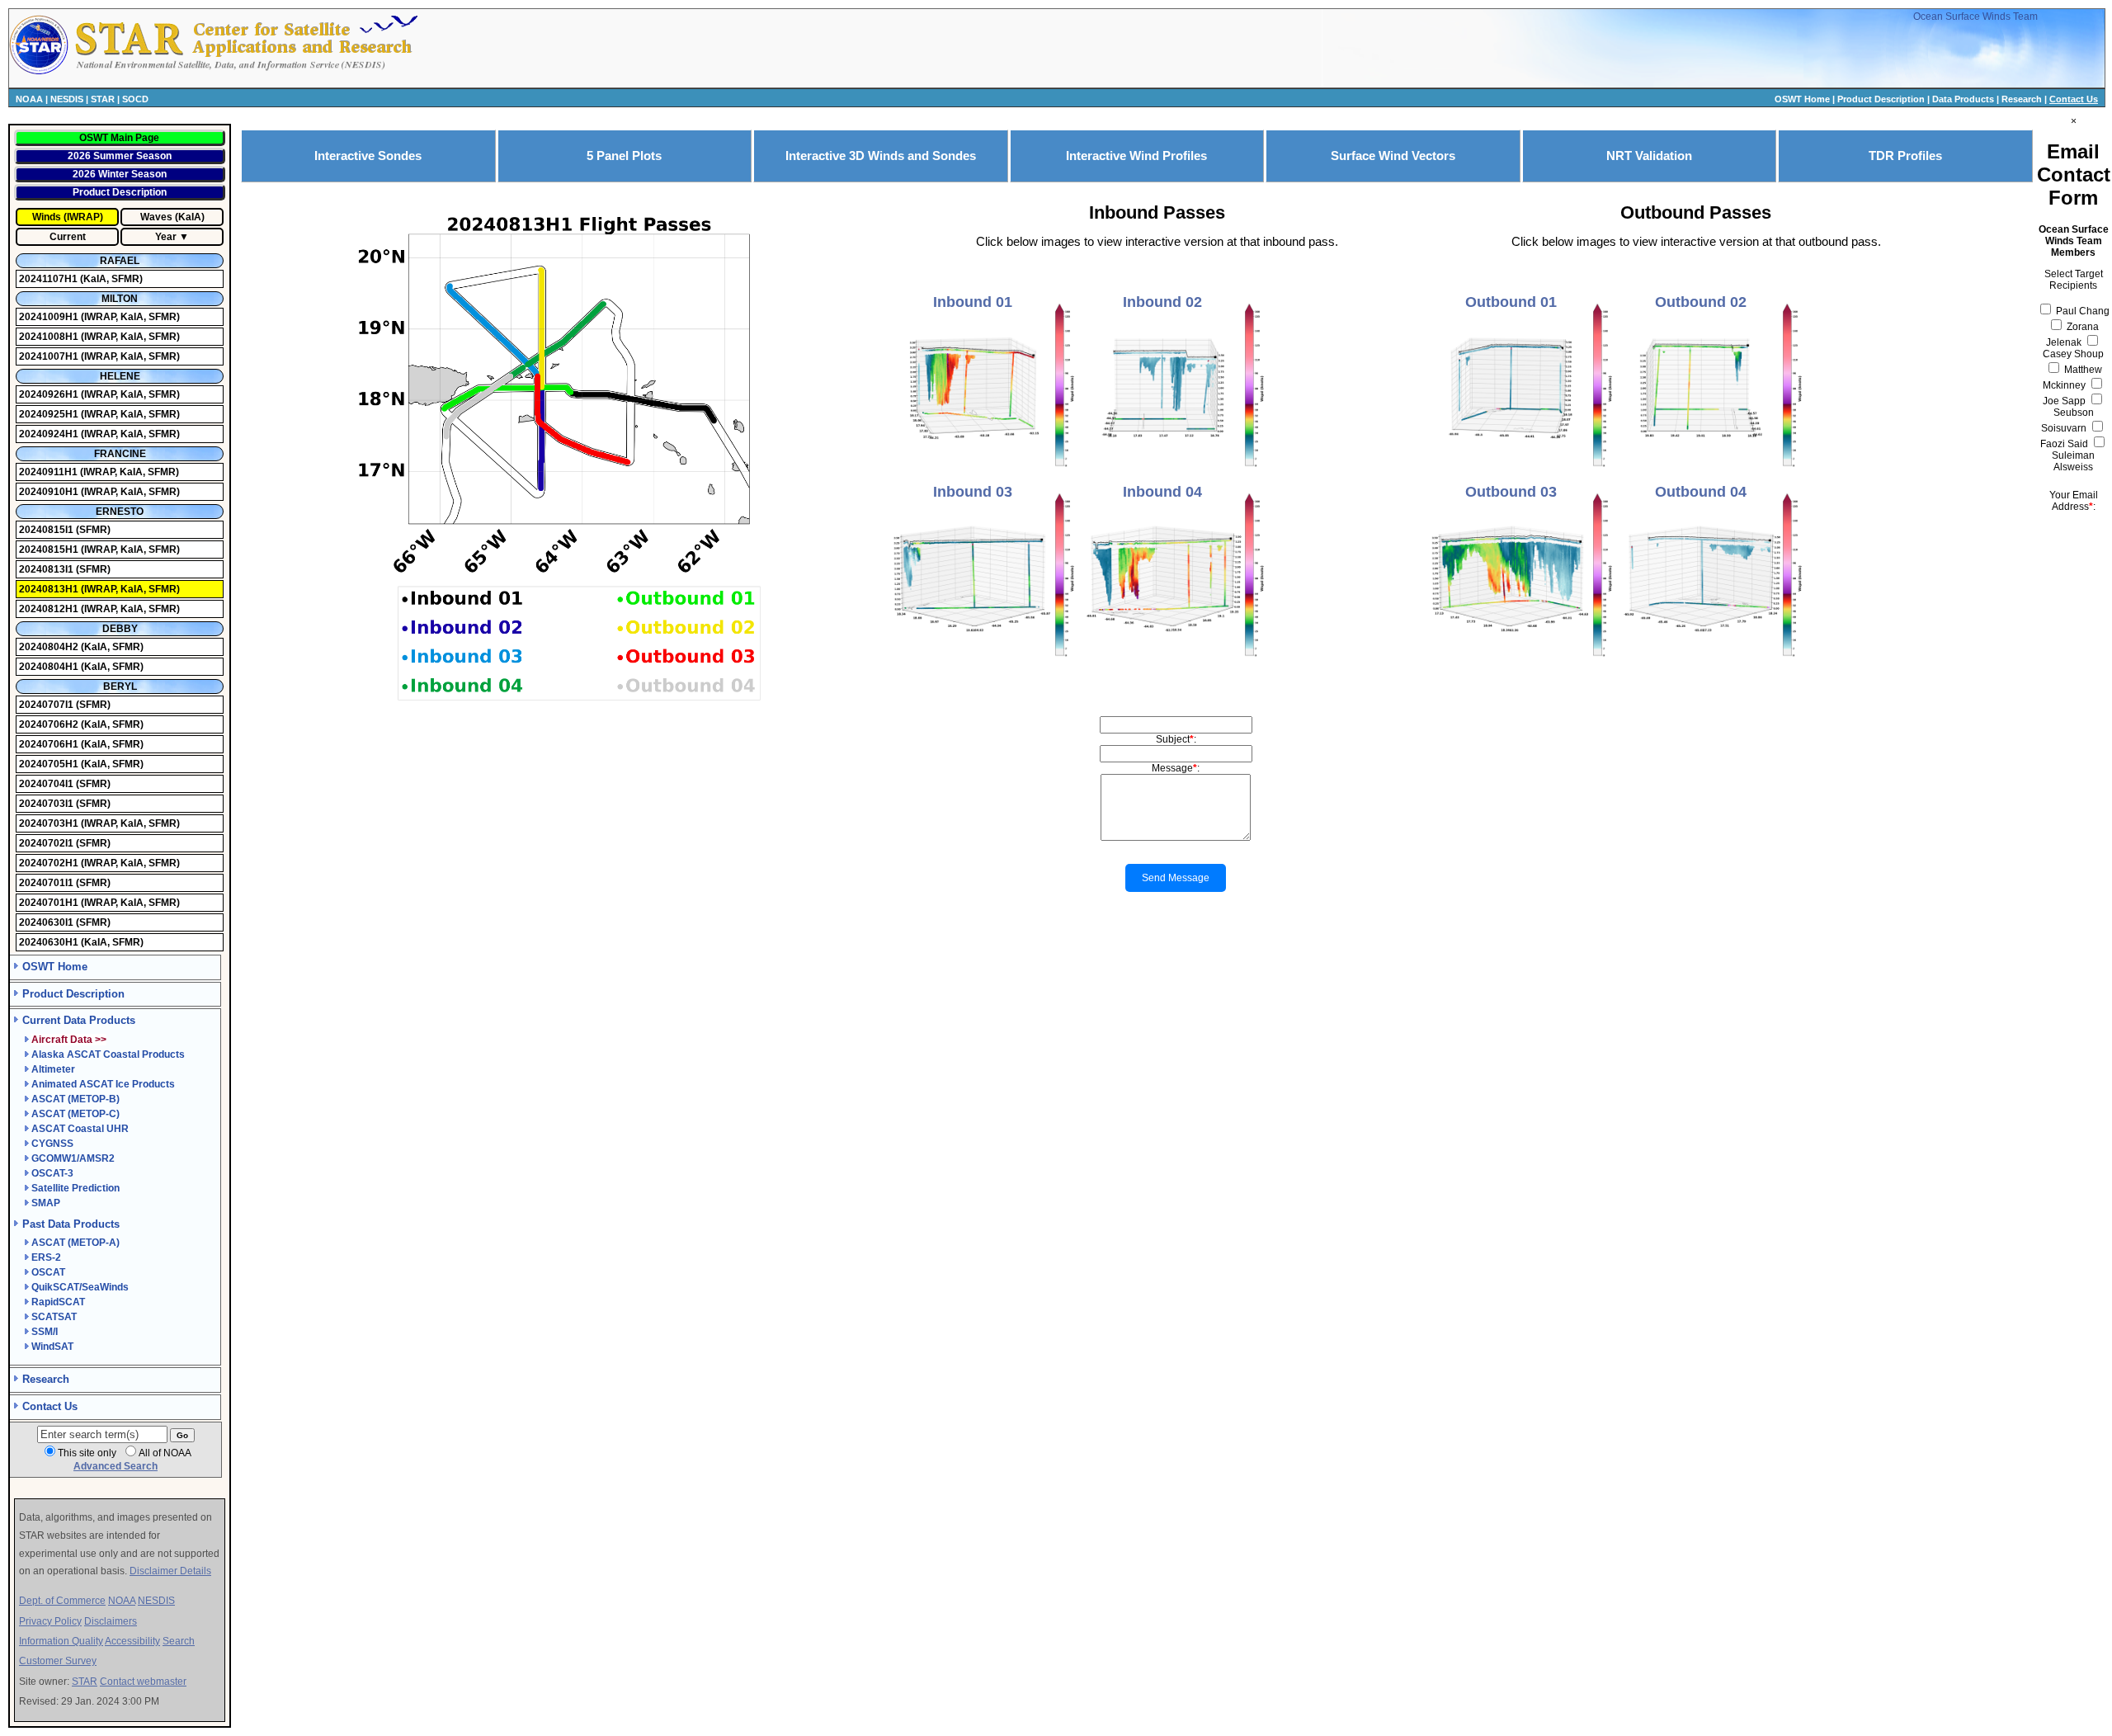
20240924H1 (50, 434)
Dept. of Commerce (62, 1601)
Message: (1176, 768)
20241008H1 (50, 337)
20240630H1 (50, 942)
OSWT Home (1802, 99)
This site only (87, 1453)
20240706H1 (50, 744)
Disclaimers (111, 1621)
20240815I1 (47, 530)
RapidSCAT (58, 1302)
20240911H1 (49, 472)
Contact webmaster (143, 1682)
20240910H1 (50, 492)
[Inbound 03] (983, 662)
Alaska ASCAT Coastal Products (108, 1054)
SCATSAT (54, 1317)
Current (68, 237)
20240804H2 (50, 647)
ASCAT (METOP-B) (75, 1099)
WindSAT (52, 1347)
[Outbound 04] (1711, 662)
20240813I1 (47, 569)
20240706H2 (50, 724)
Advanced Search (115, 1466)
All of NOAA (165, 1453)
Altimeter (53, 1069)
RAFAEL (120, 261)
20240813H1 (50, 589)
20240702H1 (50, 863)
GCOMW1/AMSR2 (73, 1158)
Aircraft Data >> (69, 1040)
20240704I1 (47, 784)
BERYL (120, 686)
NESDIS (67, 99)
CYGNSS (52, 1144)
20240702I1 (47, 843)
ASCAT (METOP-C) (75, 1114)
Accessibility (132, 1641)
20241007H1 (50, 356)
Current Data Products (79, 1020)
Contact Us (2074, 99)
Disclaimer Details (170, 1571)
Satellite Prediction (75, 1188)
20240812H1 (50, 609)
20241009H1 (50, 317)
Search (179, 1641)
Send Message (1176, 878)
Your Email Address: (2074, 501)
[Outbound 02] (1711, 472)
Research (2022, 99)
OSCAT (48, 1272)
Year (166, 237)
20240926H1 (50, 394)
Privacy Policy (50, 1621)
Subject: (1176, 739)
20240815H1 (50, 550)
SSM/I (45, 1332)
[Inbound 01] (983, 472)
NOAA (29, 99)
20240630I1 (47, 922)
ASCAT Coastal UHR (80, 1129)
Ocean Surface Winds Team (1975, 17)
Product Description (1881, 99)
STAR (103, 99)
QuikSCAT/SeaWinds (80, 1287)
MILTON (120, 299)
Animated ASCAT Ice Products (103, 1084)
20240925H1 (50, 414)
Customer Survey (58, 1661)
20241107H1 (49, 279)
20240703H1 (50, 823)
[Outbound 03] (1521, 662)
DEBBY (120, 629)
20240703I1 (47, 804)
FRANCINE (120, 454)
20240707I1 (47, 705)
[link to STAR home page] (244, 73)
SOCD (135, 99)
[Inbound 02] (1173, 472)
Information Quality (61, 1641)
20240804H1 (50, 667)
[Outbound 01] (1521, 472)
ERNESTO (120, 512)
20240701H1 (50, 903)
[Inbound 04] (1173, 662)
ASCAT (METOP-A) (75, 1243)
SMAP (46, 1203)
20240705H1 (50, 764)
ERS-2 (46, 1257)
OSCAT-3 (52, 1173)
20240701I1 (47, 883)
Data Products (1963, 99)
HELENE (120, 376)
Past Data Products (71, 1224)
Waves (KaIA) (172, 217)
